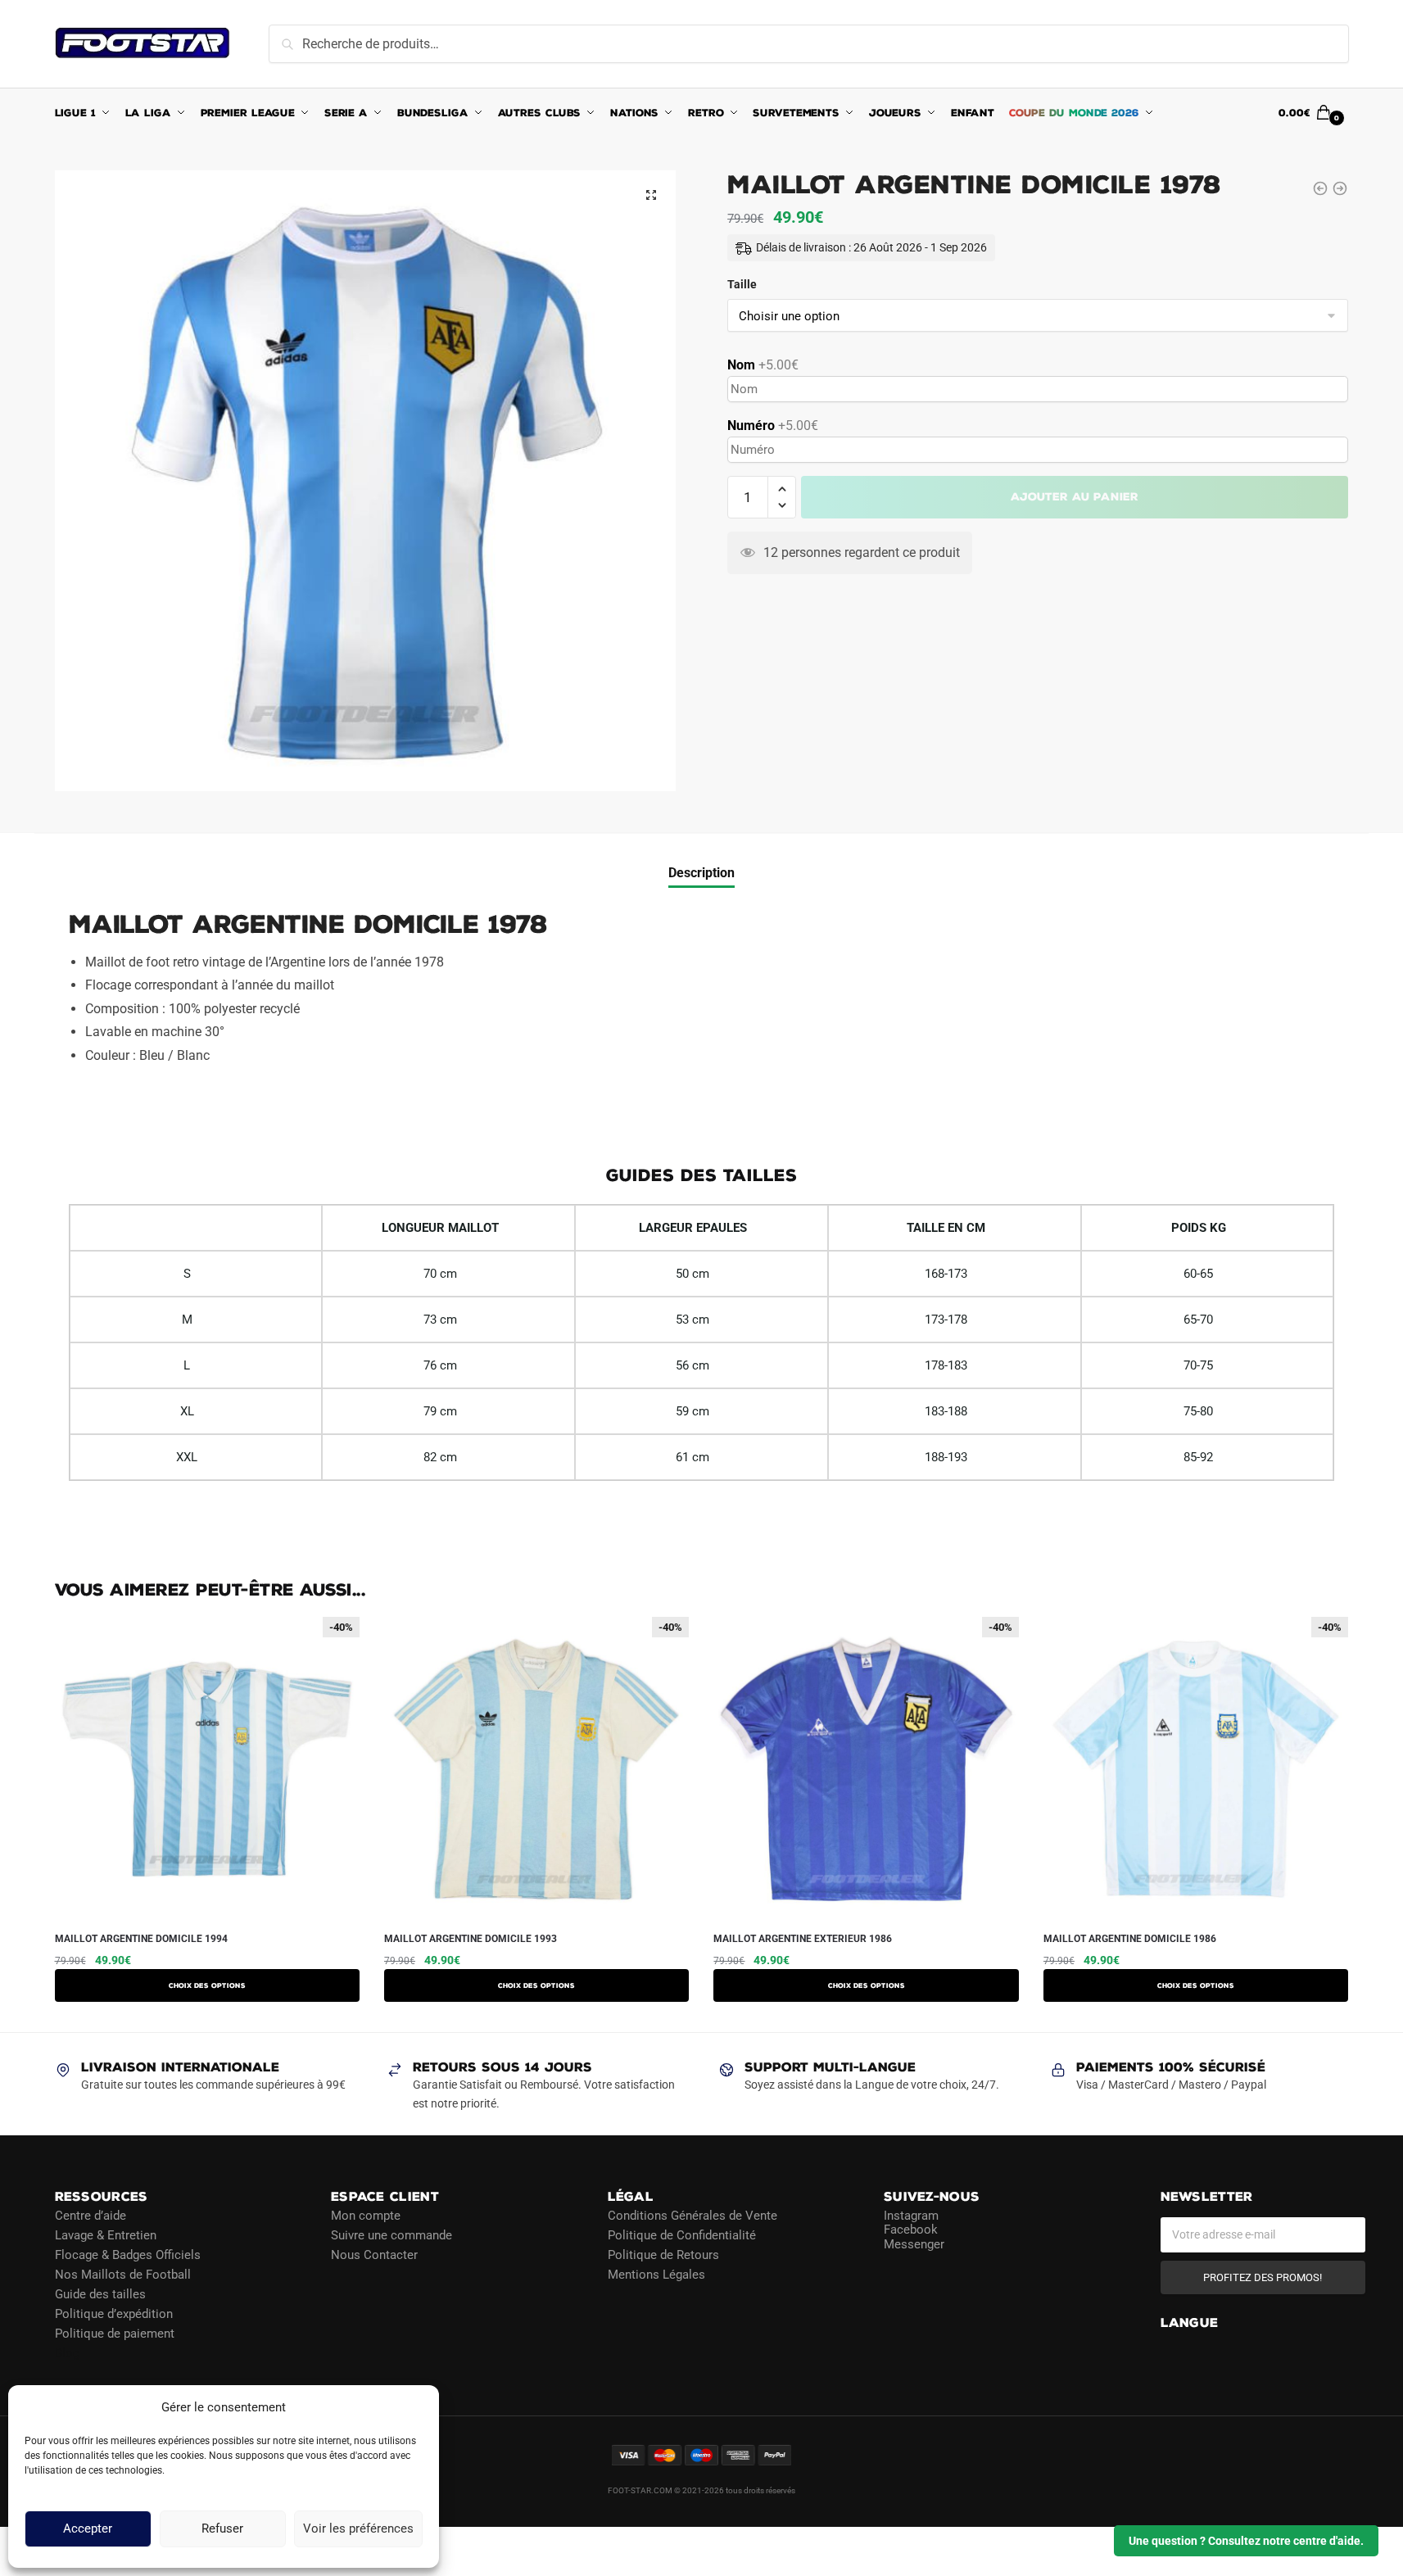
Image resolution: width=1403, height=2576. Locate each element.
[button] (651, 195)
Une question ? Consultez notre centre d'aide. (1246, 2541)
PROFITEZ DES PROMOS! (1263, 2277)
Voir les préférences (358, 2529)
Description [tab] (701, 873)
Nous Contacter (374, 2254)
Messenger (914, 2243)
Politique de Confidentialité (682, 2234)
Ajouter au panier (1075, 497)
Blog (67, 2352)
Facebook (911, 2230)
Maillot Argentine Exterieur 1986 (803, 1939)
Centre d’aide (91, 2215)
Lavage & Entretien (106, 2234)
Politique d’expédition (114, 2313)
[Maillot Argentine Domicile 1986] (1340, 188)
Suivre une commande (391, 2234)
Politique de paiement (115, 2333)
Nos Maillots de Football (123, 2274)
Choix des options (207, 1985)
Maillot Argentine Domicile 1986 (1130, 1939)
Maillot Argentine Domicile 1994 (141, 1939)
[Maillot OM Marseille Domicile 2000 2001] (1320, 188)
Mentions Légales (656, 2274)
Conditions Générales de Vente (692, 2215)
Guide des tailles (100, 2293)
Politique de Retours (663, 2254)
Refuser (222, 2529)
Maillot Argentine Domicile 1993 (471, 1939)
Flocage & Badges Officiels (128, 2254)
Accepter (88, 2529)
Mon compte (366, 2215)
